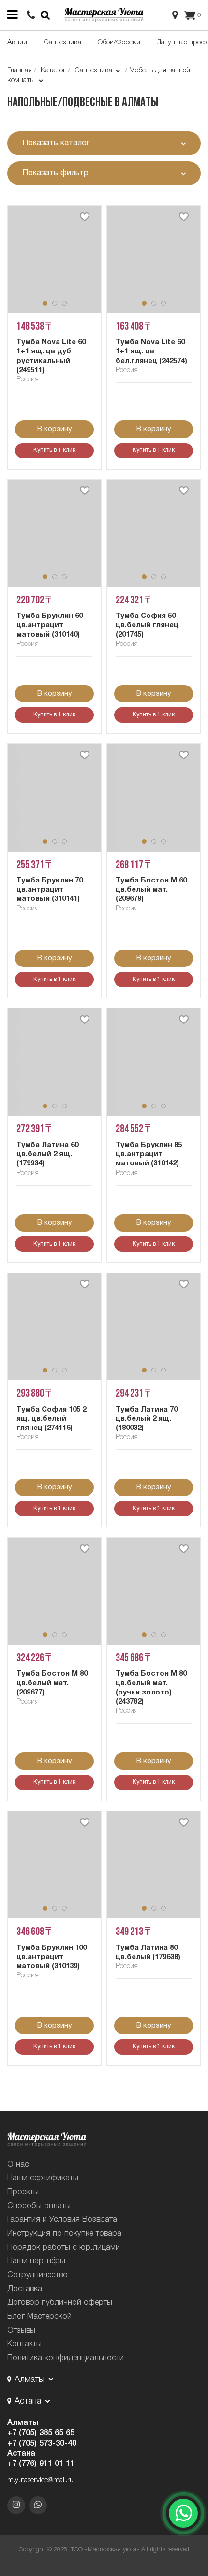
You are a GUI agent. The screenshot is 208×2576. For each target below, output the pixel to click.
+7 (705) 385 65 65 (41, 2433)
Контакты (24, 2344)
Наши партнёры (36, 2261)
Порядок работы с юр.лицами (64, 2247)
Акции (17, 42)
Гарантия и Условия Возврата (62, 2219)
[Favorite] (85, 217)
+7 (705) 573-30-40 (42, 2443)
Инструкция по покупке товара (64, 2233)
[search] (31, 15)
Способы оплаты (39, 2206)
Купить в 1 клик (54, 450)
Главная (20, 70)
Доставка (25, 2289)
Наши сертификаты (43, 2178)
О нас (18, 2164)
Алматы (23, 2423)
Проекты (23, 2192)
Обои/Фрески (119, 42)
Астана (21, 2454)
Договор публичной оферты (60, 2303)
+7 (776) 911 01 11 (41, 2464)
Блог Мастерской (39, 2317)
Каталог (53, 70)
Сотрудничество (37, 2275)
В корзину (54, 429)
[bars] (12, 15)
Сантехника (62, 42)
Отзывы (21, 2331)
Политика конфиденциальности (66, 2358)
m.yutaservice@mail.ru (40, 2480)
